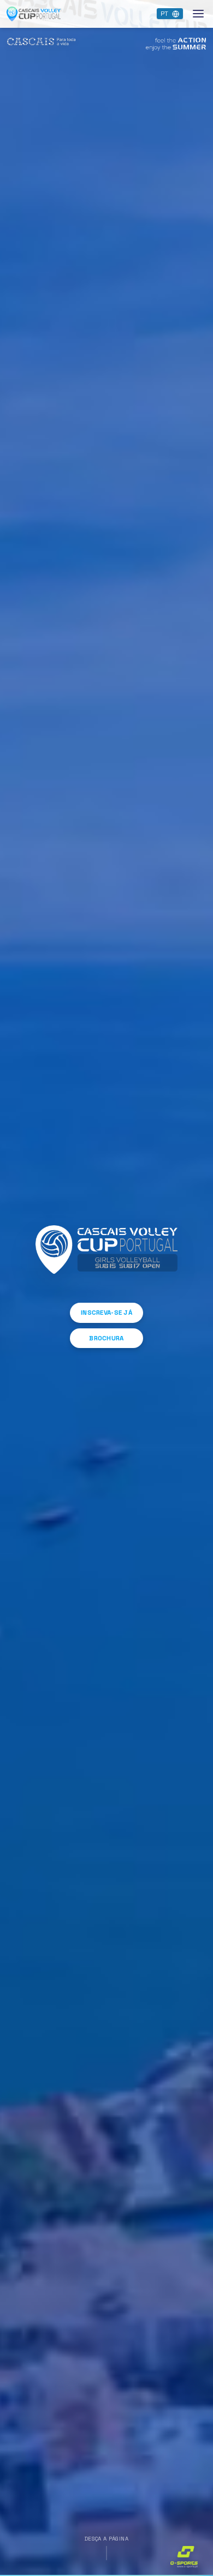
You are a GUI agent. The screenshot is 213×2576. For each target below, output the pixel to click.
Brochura (106, 1338)
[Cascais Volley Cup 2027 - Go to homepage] (34, 14)
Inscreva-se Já (106, 1313)
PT (164, 14)
